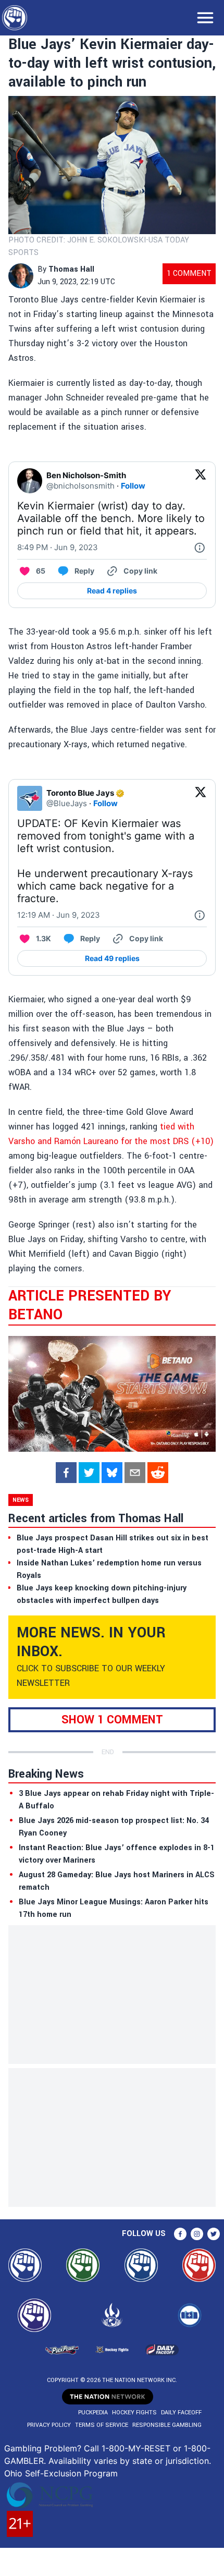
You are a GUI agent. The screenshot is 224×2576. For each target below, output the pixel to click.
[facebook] (66, 1473)
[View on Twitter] (201, 481)
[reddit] (158, 1473)
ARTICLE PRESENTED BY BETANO (90, 1305)
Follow (133, 486)
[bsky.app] (112, 1473)
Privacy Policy (49, 2425)
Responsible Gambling (167, 2425)
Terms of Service (102, 2425)
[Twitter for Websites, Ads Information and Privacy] (200, 548)
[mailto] (135, 1473)
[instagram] (197, 2234)
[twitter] (89, 1473)
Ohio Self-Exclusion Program (61, 2473)
